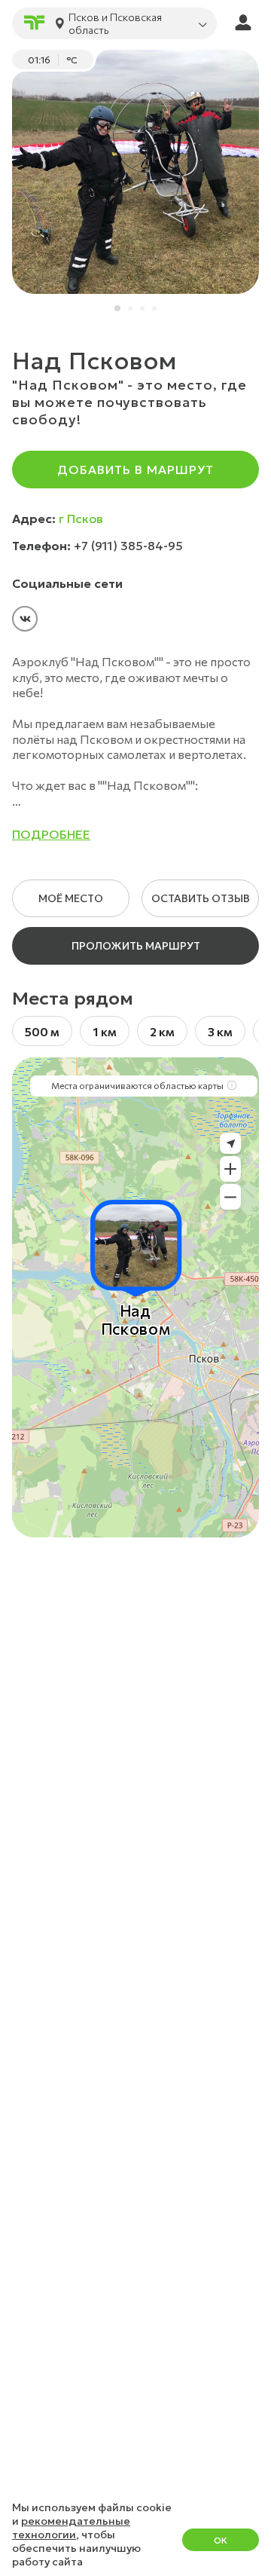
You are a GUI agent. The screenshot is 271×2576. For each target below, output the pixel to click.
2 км (162, 1031)
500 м (42, 1031)
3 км (220, 1031)
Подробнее (51, 834)
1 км (105, 1031)
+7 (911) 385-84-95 (128, 546)
